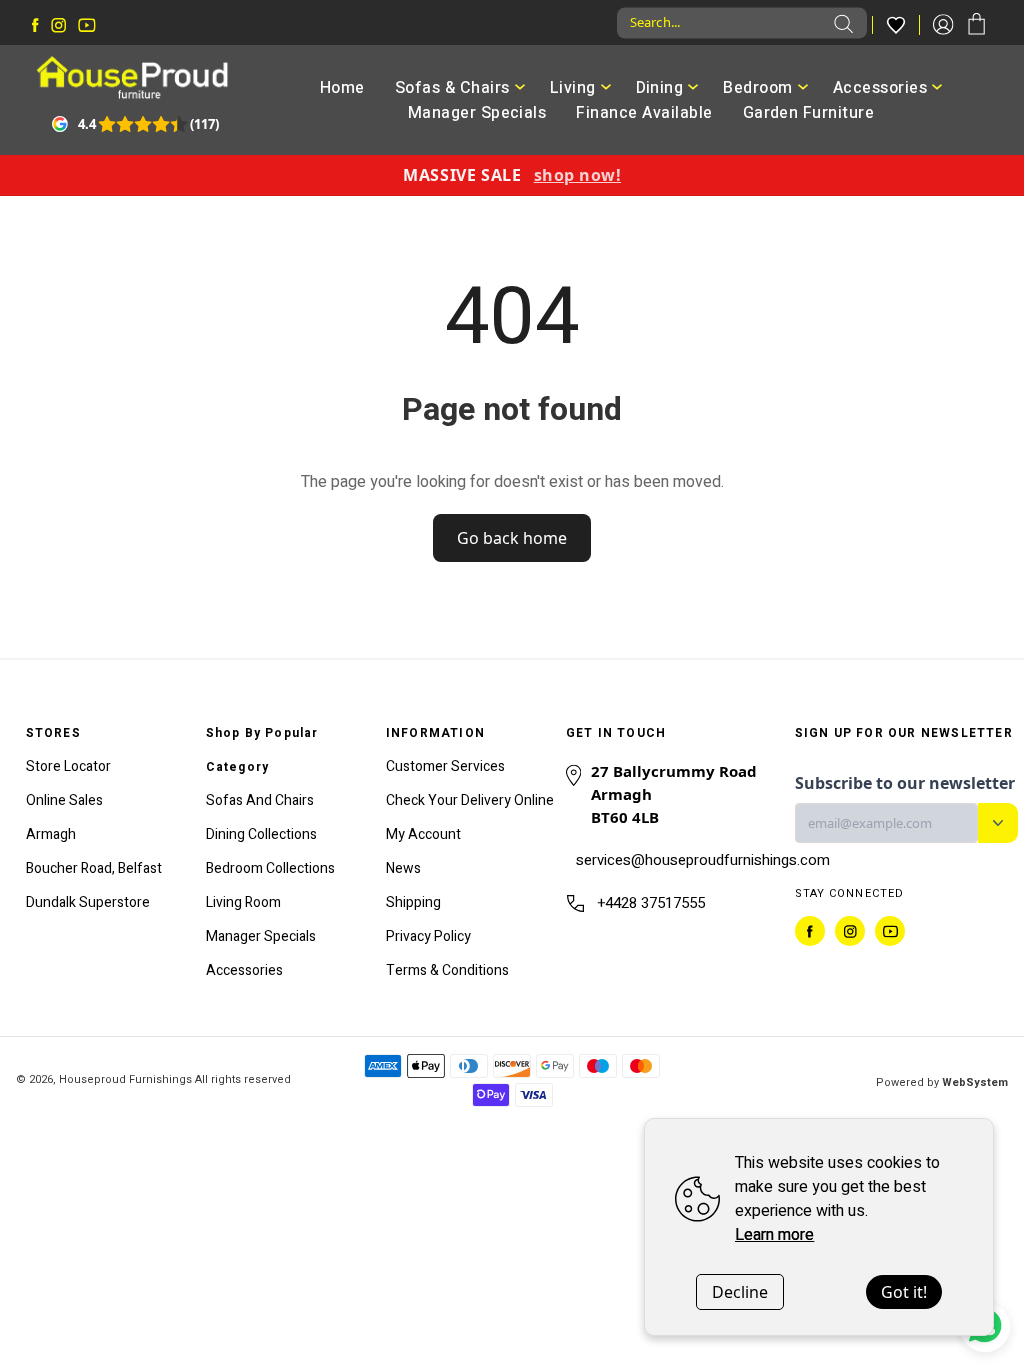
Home (342, 88)
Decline (740, 1292)
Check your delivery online (470, 800)
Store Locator (68, 766)
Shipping (413, 902)
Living (573, 88)
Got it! (904, 1292)
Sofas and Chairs (260, 800)
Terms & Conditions (447, 970)
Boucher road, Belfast (94, 868)
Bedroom (757, 88)
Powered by (942, 1082)
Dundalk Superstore (88, 902)
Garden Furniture (809, 113)
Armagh (51, 834)
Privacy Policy (428, 936)
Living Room (243, 902)
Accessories (880, 88)
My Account (423, 834)
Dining (660, 88)
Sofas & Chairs (452, 88)
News (403, 868)
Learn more (774, 1235)
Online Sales (64, 800)
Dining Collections (261, 834)
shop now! (577, 175)
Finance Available (644, 113)
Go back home (512, 538)
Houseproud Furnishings (125, 1079)
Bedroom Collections (270, 868)
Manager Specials (477, 113)
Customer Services (445, 766)
